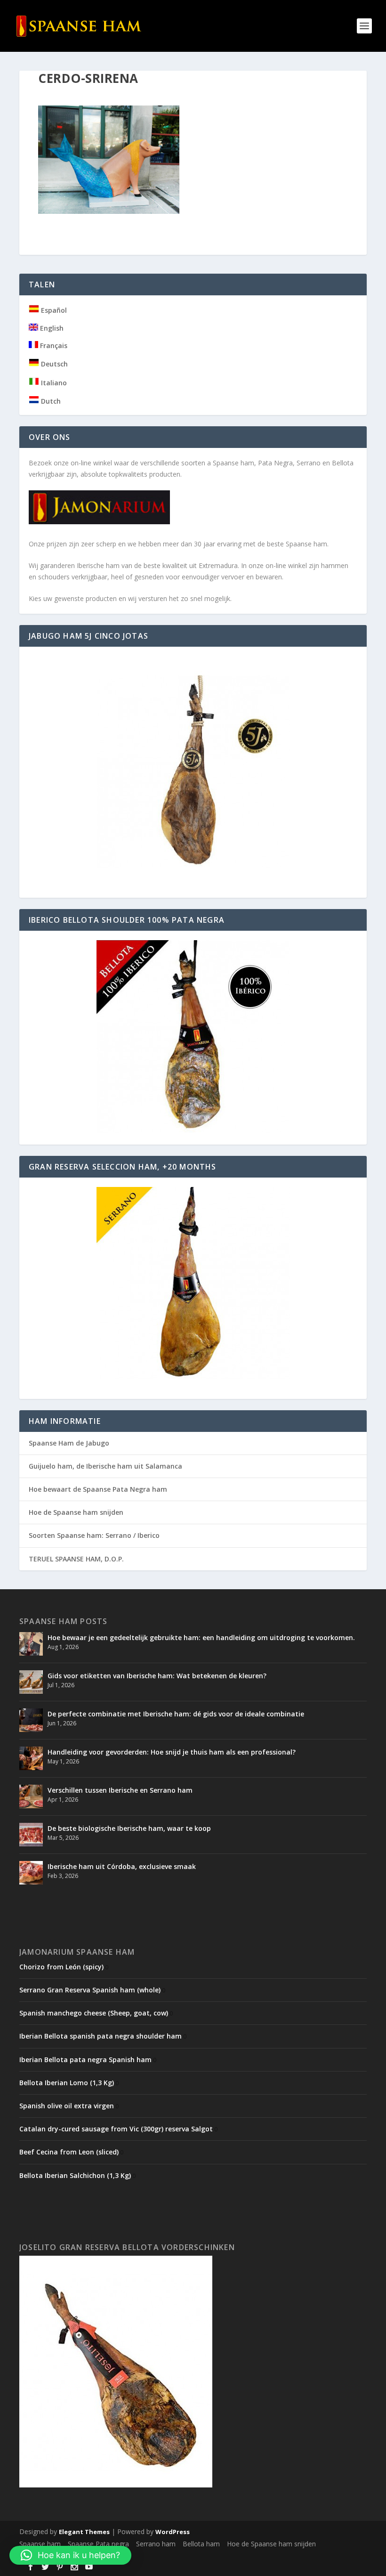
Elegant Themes (84, 2532)
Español (53, 310)
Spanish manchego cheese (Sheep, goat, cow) (94, 2013)
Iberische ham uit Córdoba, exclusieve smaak (122, 1866)
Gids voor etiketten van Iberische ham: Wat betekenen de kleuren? (157, 1676)
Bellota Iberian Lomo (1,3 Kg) (67, 2083)
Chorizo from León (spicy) (61, 1967)
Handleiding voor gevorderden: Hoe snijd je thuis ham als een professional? (172, 1752)
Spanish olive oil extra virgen (67, 2106)
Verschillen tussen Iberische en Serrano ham (120, 1790)
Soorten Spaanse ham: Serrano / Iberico (94, 1535)
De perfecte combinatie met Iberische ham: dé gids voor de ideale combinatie (176, 1714)
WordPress (173, 2532)
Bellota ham (201, 2544)
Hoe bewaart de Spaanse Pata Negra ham (98, 1489)
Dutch (50, 401)
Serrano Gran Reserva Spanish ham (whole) (90, 1990)
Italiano (53, 383)
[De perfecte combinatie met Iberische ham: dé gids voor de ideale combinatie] (31, 1720)
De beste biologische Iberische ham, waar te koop (129, 1828)
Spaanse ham (40, 2544)
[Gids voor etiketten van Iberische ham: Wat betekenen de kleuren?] (31, 1682)
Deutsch (53, 364)
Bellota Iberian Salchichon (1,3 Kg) (75, 2175)
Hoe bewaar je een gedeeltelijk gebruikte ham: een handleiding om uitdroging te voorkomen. (201, 1637)
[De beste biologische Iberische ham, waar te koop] (31, 1835)
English (51, 328)
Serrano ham (156, 2544)
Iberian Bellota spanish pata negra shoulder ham (101, 2036)
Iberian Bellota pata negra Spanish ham (85, 2060)
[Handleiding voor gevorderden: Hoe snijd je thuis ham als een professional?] (31, 1758)
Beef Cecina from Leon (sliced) (69, 2152)
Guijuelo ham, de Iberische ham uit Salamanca (105, 1466)
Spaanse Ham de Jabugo (69, 1443)
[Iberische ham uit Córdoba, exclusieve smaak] (31, 1873)
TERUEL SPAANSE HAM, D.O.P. (76, 1559)
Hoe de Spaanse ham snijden (76, 1512)
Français (53, 345)
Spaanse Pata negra (98, 2544)
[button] (70, 2555)
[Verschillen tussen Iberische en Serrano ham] (31, 1796)
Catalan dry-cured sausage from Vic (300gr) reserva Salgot (116, 2129)
